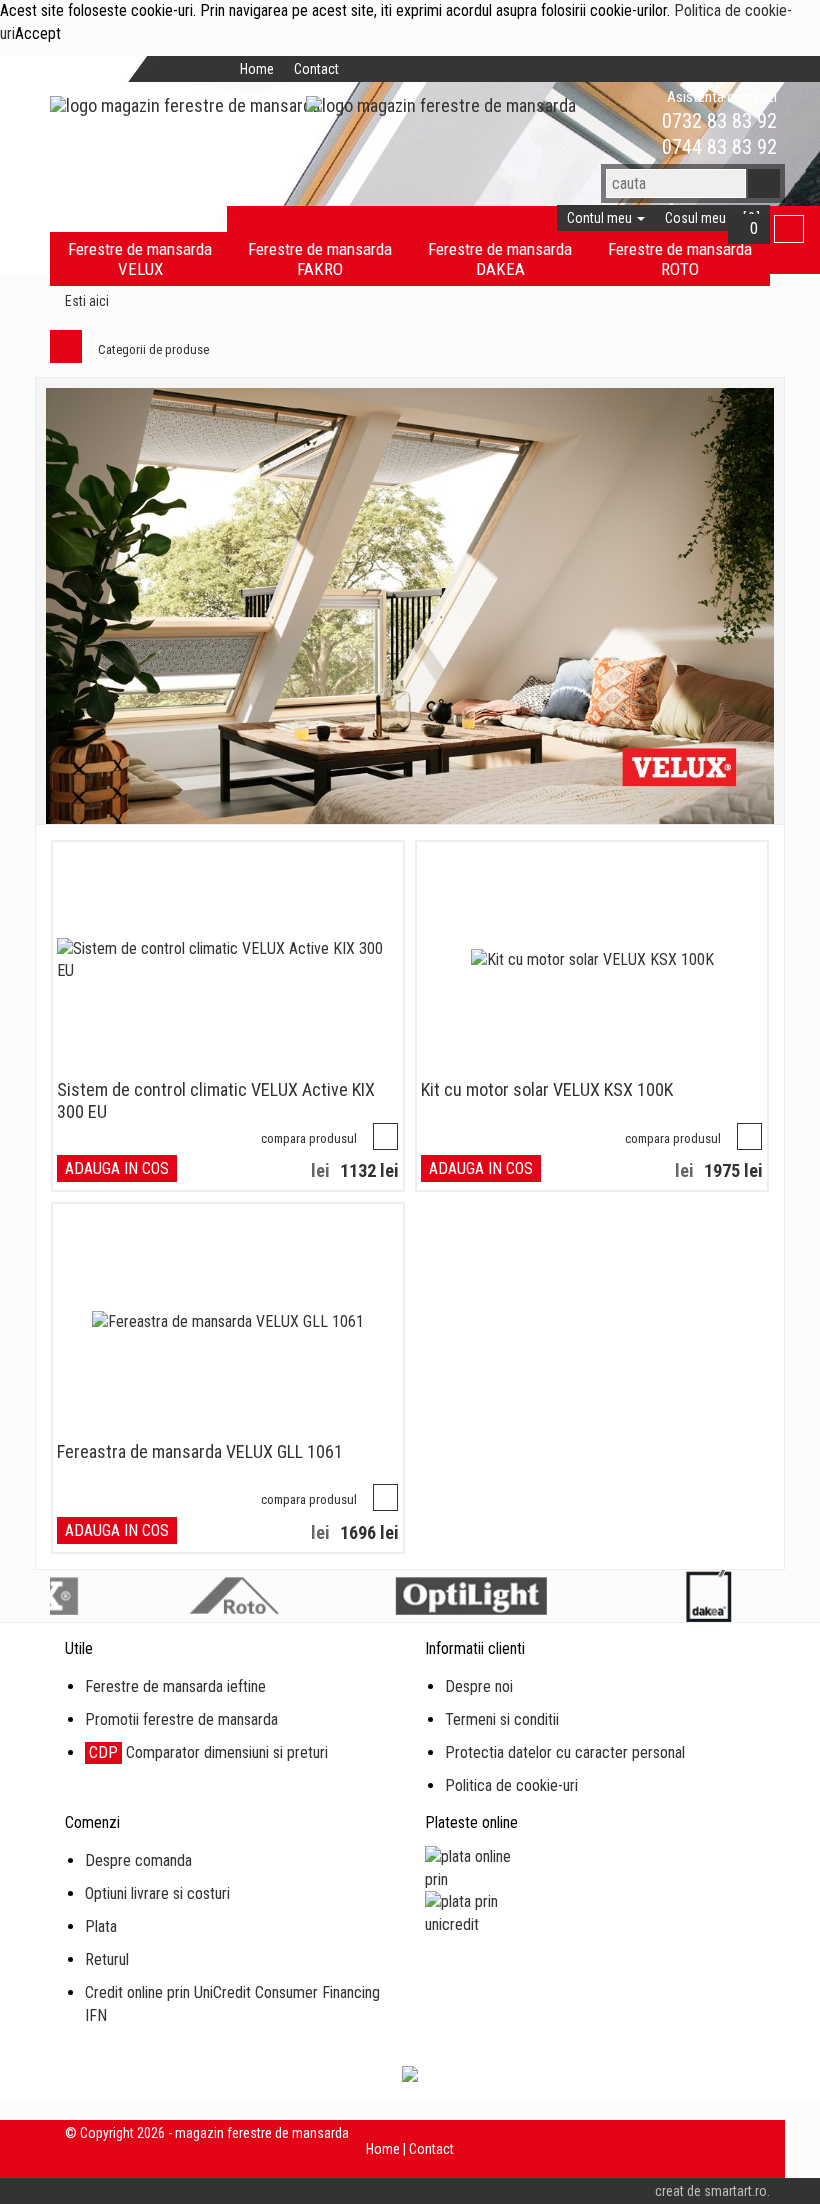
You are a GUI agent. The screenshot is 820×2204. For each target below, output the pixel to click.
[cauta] (764, 183)
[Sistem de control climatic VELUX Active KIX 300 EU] (228, 961)
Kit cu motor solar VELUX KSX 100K (547, 1089)
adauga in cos (117, 1168)
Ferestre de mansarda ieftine (175, 1686)
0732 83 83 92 (717, 121)
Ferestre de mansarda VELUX (140, 259)
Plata (101, 1926)
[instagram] (439, 69)
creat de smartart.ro (711, 2191)
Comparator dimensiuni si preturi (208, 1752)
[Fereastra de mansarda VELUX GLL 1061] (228, 1322)
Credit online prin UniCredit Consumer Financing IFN (232, 2004)
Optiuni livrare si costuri (157, 1893)
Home (257, 69)
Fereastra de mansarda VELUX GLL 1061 (200, 1451)
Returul (107, 1959)
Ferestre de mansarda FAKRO (320, 259)
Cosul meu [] (712, 218)
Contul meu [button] (601, 218)
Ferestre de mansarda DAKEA (500, 259)
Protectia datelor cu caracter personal (565, 1752)
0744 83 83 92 (717, 147)
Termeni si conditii (502, 1719)
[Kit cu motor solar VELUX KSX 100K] (592, 960)
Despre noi (479, 1686)
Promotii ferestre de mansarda (181, 1719)
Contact (316, 69)
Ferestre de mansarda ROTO (680, 259)
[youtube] (475, 69)
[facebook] (367, 69)
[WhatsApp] (628, 121)
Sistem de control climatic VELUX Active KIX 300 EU (216, 1100)
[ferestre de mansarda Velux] (410, 606)
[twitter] (403, 69)
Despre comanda (138, 1860)
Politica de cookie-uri (511, 1785)
